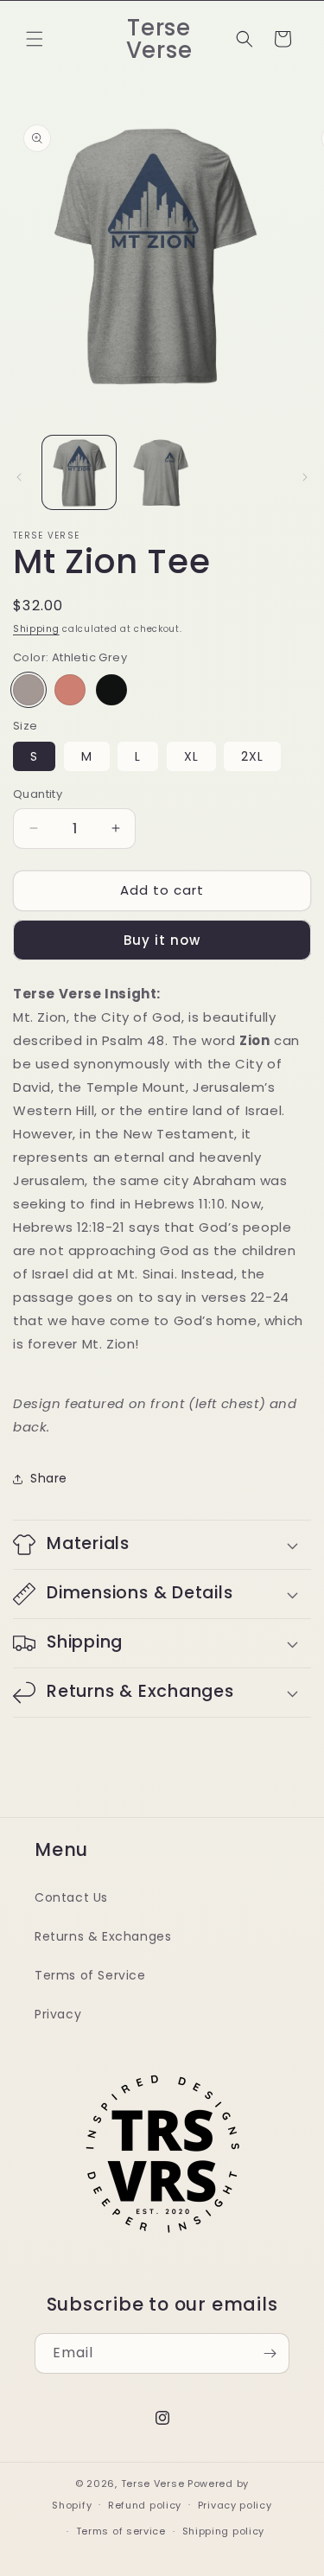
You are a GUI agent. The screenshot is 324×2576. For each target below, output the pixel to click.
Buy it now (162, 940)
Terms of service (121, 2531)
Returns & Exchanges (103, 1936)
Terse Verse (153, 2484)
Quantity (38, 794)
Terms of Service (90, 1975)
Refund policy (145, 2505)
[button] (35, 39)
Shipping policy (224, 2531)
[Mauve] (70, 690)
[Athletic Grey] (29, 690)
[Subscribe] (270, 2353)
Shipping (36, 629)
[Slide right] (305, 477)
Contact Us (71, 1897)
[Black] (111, 690)
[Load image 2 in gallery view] (161, 472)
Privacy (58, 2014)
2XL (252, 756)
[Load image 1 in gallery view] (79, 472)
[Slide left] (19, 477)
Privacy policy (235, 2505)
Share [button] (49, 1478)
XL (191, 756)
